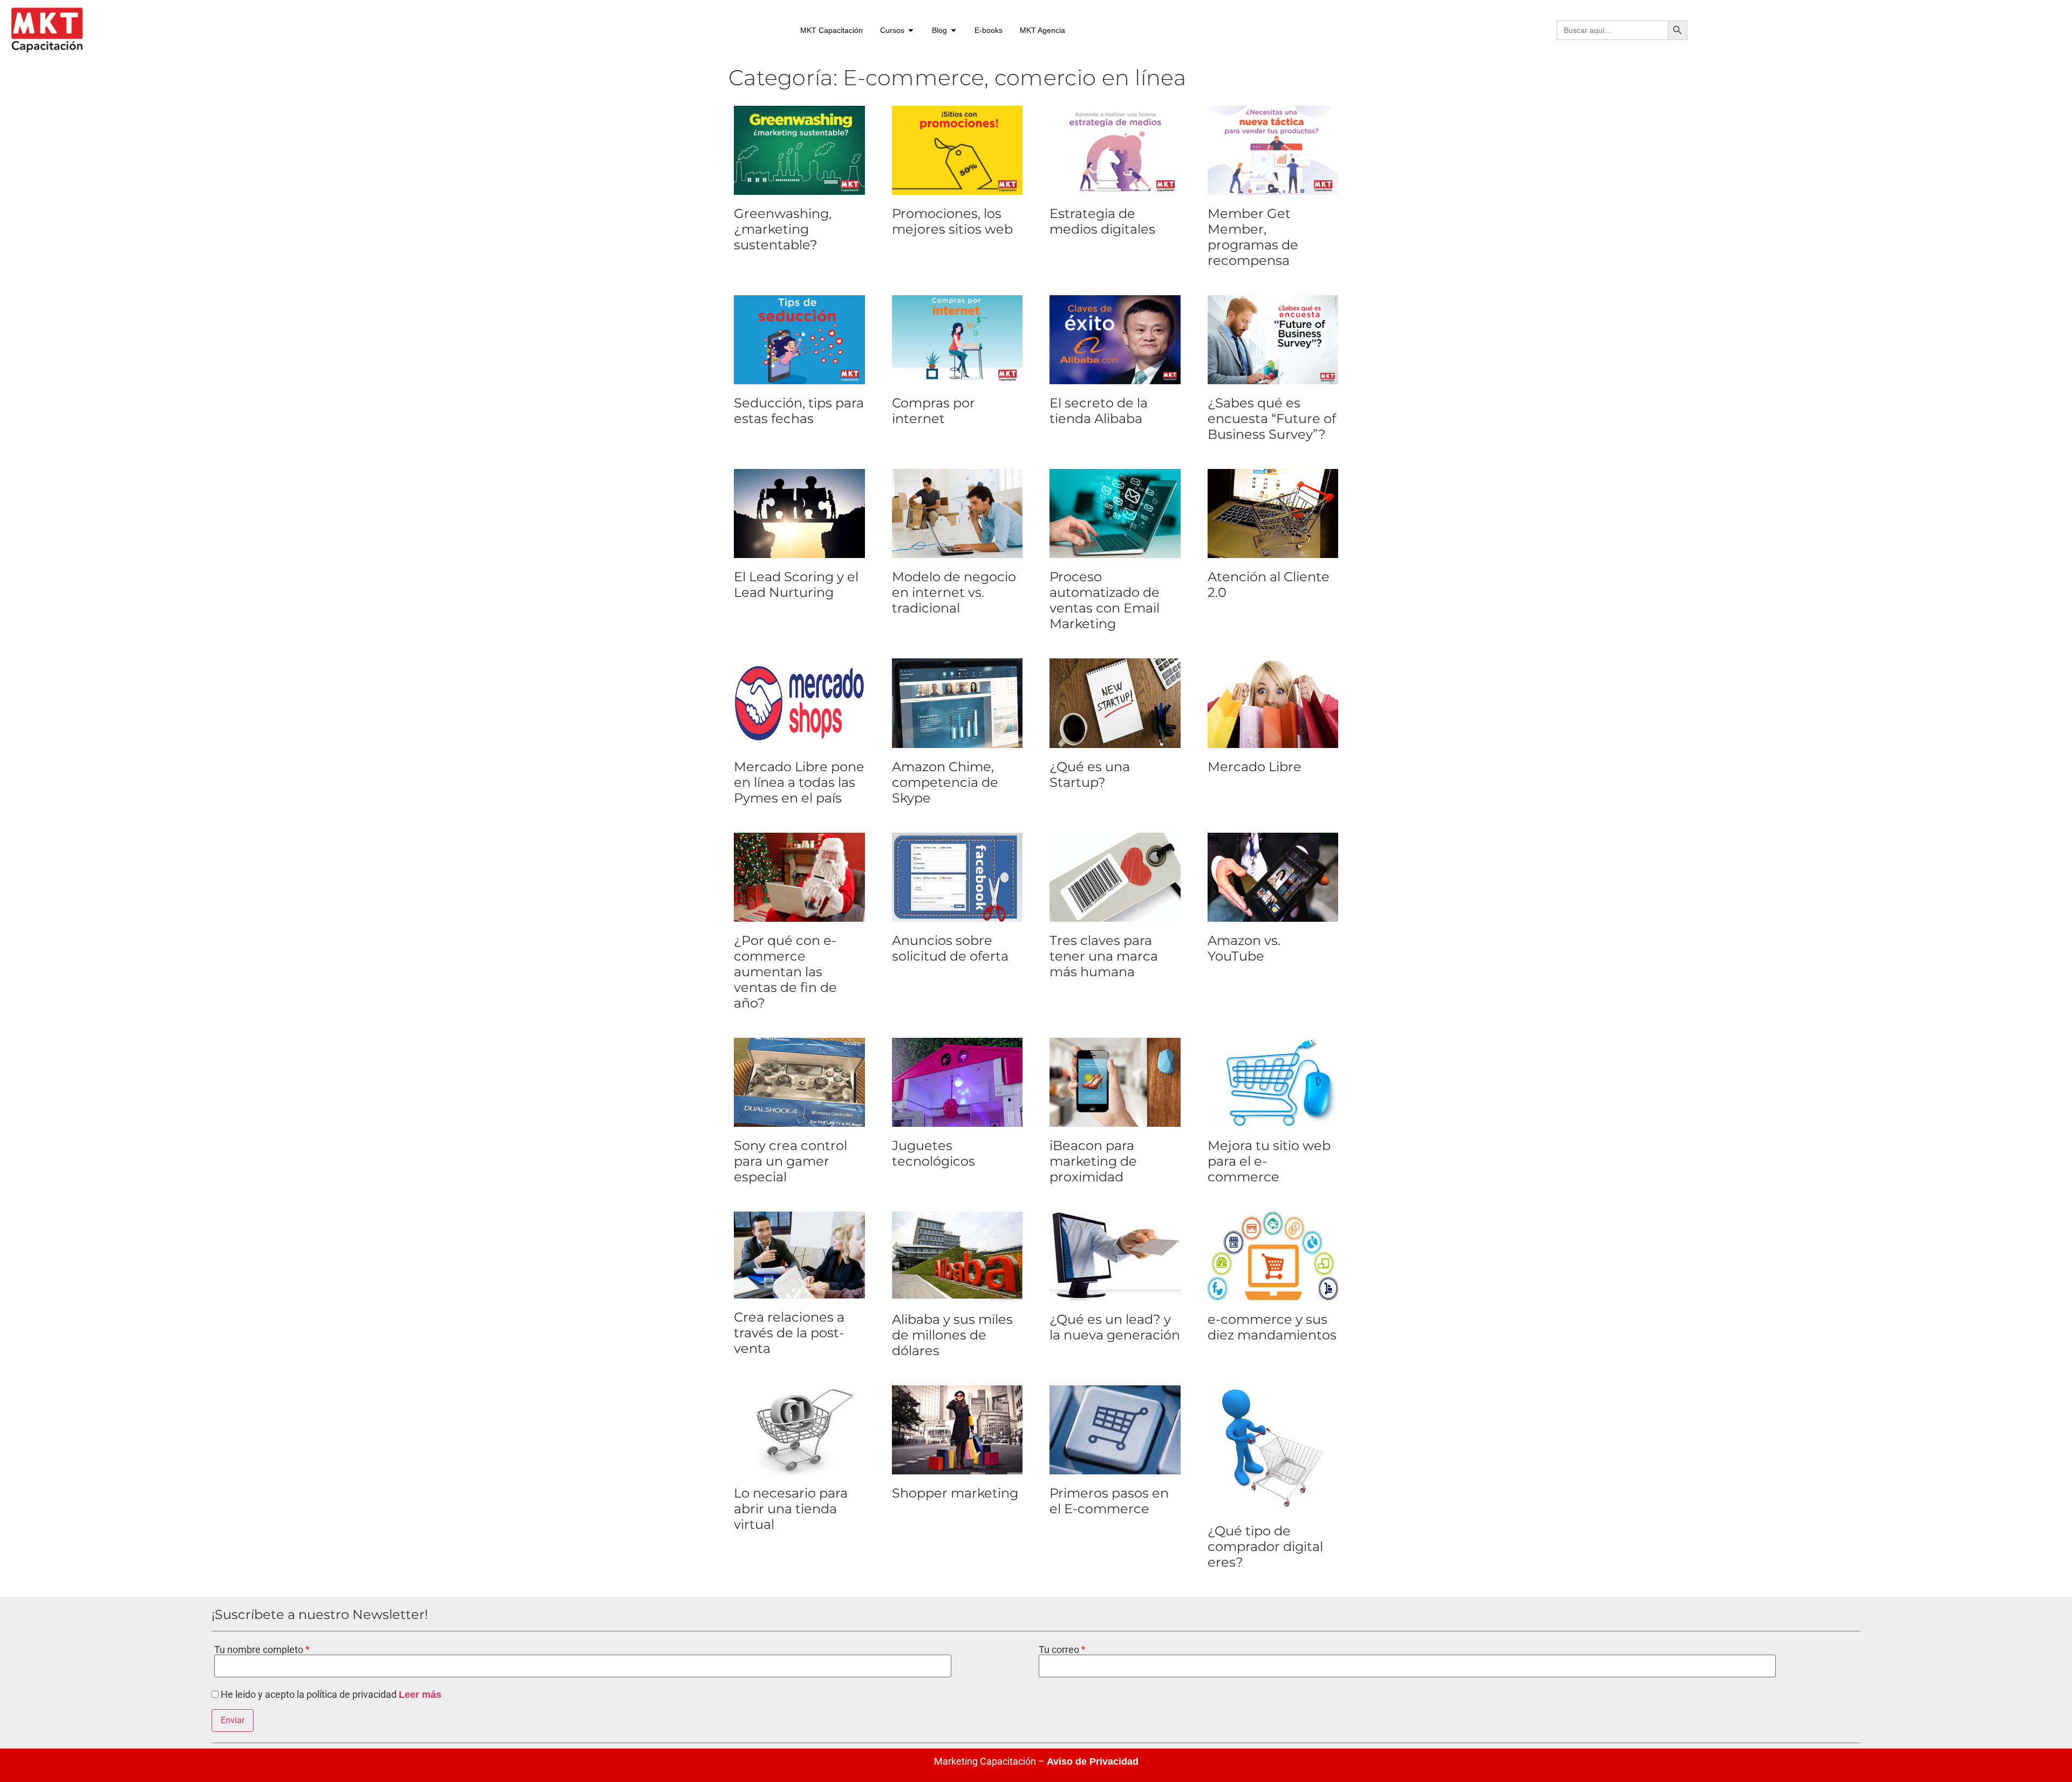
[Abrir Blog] (953, 30)
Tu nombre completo (260, 1650)
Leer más (420, 1695)
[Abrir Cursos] (911, 30)
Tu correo (1060, 1650)
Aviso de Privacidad (1093, 1761)
